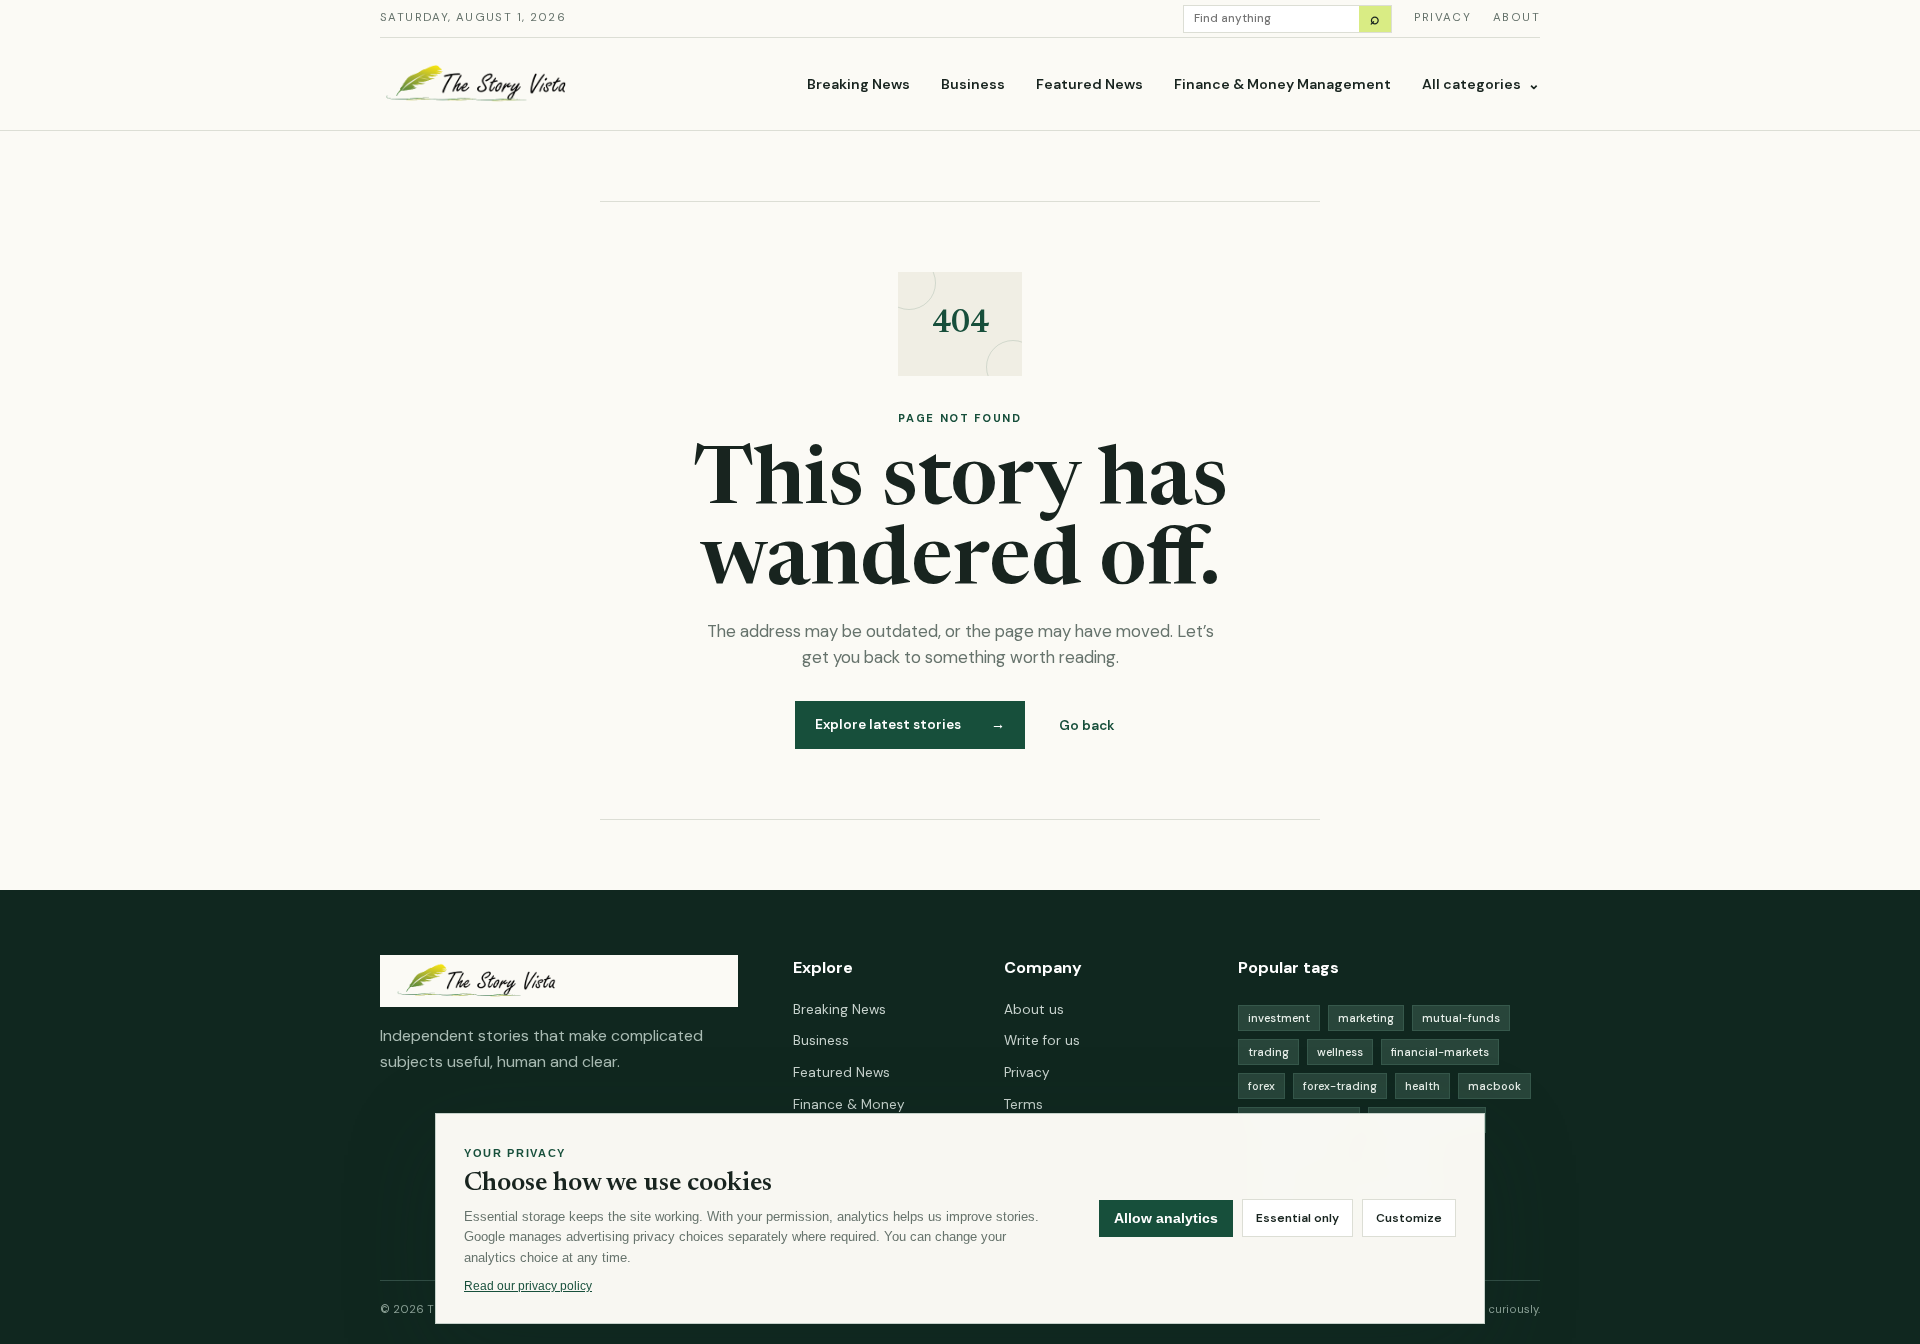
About (1516, 17)
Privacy (1442, 17)
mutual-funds (1461, 1018)
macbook (1494, 1086)
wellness (1340, 1052)
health (1422, 1086)
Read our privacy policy (528, 1286)
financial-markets (1440, 1052)
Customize (1409, 1219)
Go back (1086, 725)
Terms (1023, 1104)
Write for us (1042, 1040)
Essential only (1297, 1219)
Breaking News (858, 84)
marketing (1366, 1018)
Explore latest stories (910, 724)
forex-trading (1340, 1086)
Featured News (1089, 84)
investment (1279, 1018)
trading (1268, 1052)
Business (973, 84)
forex (1261, 1086)
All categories (1481, 84)
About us (1034, 1009)
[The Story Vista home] (545, 84)
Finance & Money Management (1282, 84)
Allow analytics (1166, 1218)
